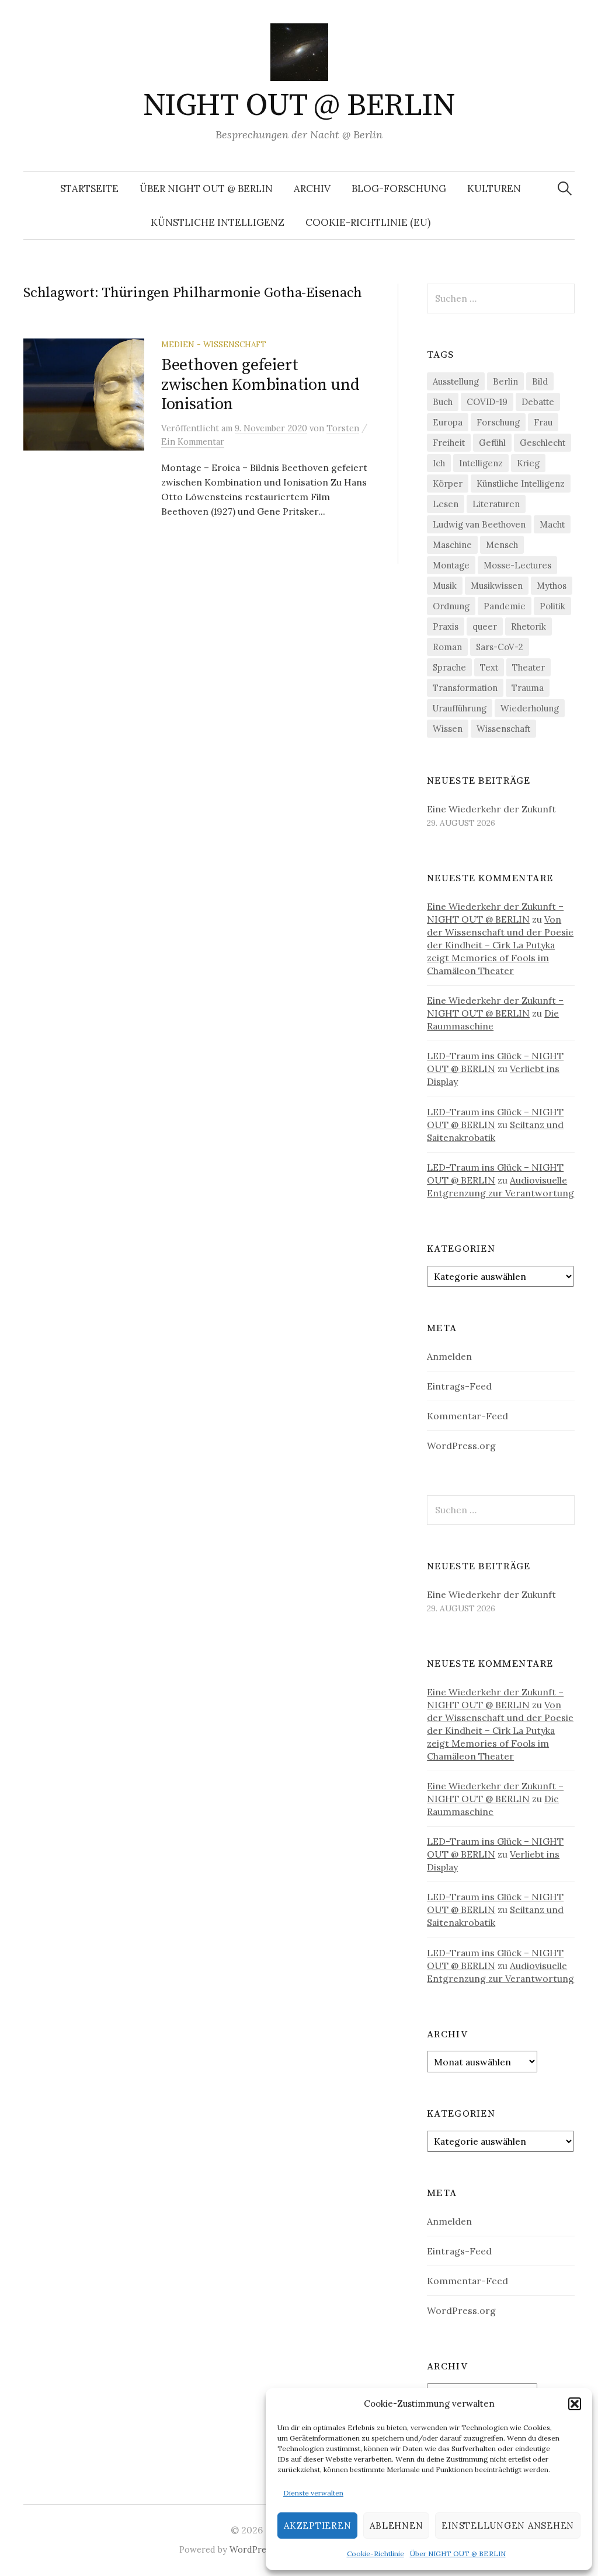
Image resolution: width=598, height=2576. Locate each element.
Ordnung (451, 606)
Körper (448, 484)
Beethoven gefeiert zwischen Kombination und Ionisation (260, 385)
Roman (447, 647)
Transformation (465, 688)
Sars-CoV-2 (500, 647)
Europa (448, 422)
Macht (552, 524)
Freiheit (449, 443)
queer (485, 626)
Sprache (449, 667)
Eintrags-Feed (459, 1386)
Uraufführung (460, 708)
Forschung (498, 422)
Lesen (446, 504)
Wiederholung (530, 708)
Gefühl (492, 443)
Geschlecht (543, 443)
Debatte (538, 402)
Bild (540, 381)
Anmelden (449, 1356)
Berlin (505, 381)
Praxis (446, 626)
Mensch (502, 545)
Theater (529, 667)
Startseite (89, 189)
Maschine (452, 545)
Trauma (528, 688)
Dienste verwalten (313, 2493)
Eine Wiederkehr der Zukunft (491, 809)
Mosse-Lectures (517, 565)
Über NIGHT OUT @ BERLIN (458, 2554)
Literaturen (496, 504)
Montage (451, 565)
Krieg (528, 463)
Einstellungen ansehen (508, 2526)
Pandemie (505, 606)
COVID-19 (487, 402)
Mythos (552, 586)
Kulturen (494, 189)
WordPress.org (461, 1446)
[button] (575, 2404)
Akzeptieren (317, 2526)
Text (489, 667)
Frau (543, 422)
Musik (445, 586)
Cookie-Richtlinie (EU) (368, 222)
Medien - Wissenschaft (214, 344)
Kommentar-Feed (467, 1416)
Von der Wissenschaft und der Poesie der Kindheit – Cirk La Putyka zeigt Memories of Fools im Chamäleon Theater (500, 945)
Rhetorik (529, 626)
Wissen (448, 729)
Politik (552, 606)
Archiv (312, 189)
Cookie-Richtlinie (376, 2554)
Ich (439, 463)
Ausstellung (456, 381)
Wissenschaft (503, 729)
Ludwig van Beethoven (479, 524)
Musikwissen (497, 586)
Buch (443, 402)
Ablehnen (396, 2526)
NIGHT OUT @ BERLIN (299, 106)
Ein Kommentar (193, 441)
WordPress (252, 2549)
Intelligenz (481, 463)
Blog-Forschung (399, 189)
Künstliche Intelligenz (218, 222)
